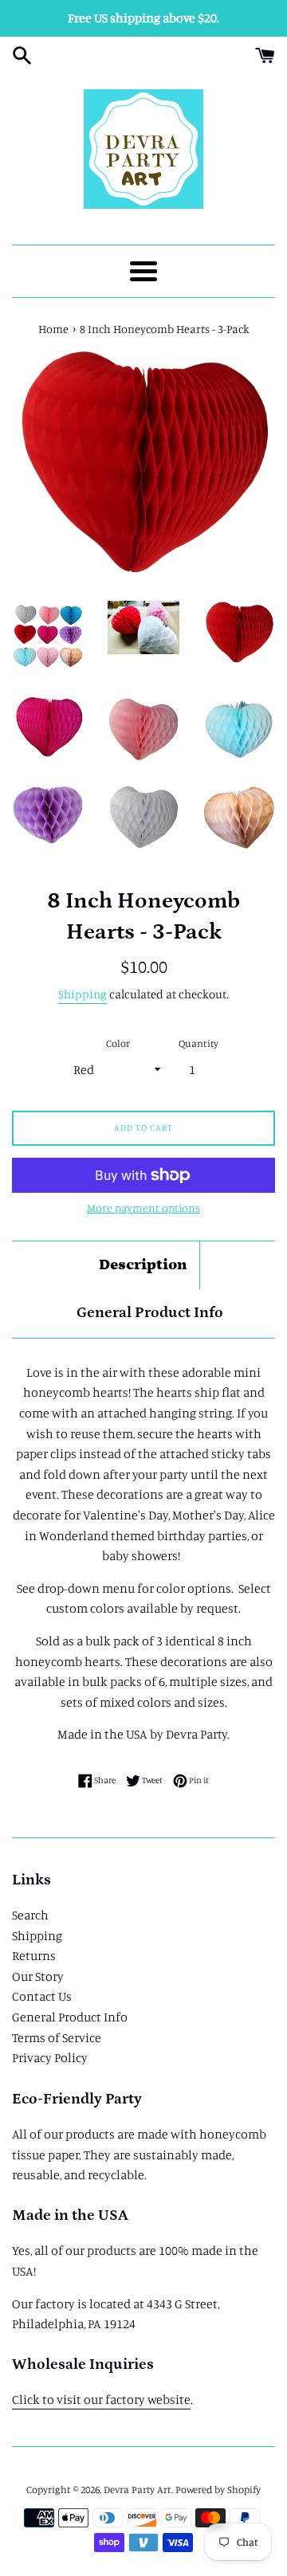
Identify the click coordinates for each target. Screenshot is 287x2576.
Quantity (199, 1043)
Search (30, 1915)
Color (118, 1043)
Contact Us (42, 1996)
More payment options (143, 1208)
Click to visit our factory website (101, 2399)
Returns (34, 1955)
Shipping (83, 994)
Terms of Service (57, 2037)
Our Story (38, 1976)
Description (143, 1265)
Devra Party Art (138, 2489)
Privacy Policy (50, 2057)
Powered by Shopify (218, 2489)
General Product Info (150, 1313)
